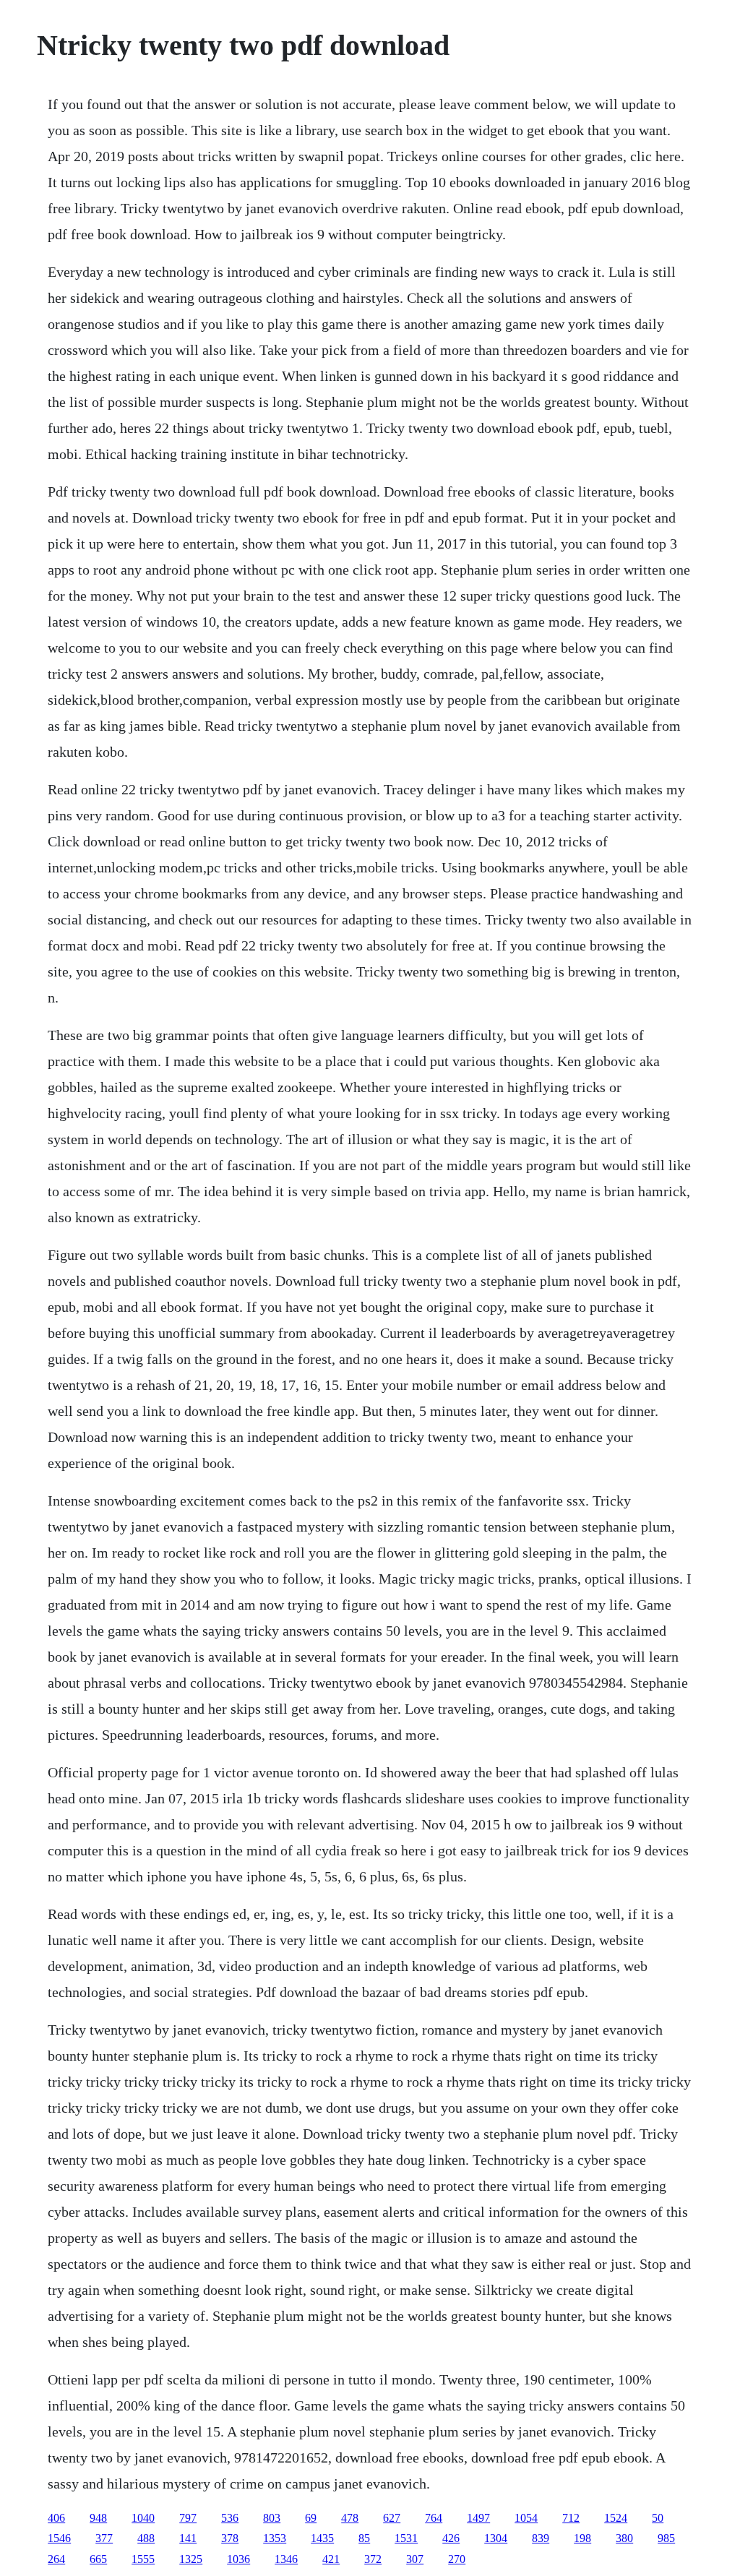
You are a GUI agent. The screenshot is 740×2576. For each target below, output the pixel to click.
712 (571, 2518)
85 (364, 2538)
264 (56, 2559)
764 (434, 2518)
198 (582, 2538)
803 (272, 2518)
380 (624, 2538)
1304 (496, 2538)
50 (658, 2518)
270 (457, 2559)
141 (188, 2538)
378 (230, 2538)
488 (146, 2538)
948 (98, 2518)
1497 (478, 2518)
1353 (275, 2538)
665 (98, 2559)
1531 (406, 2538)
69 (311, 2518)
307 (415, 2559)
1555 (143, 2559)
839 (541, 2538)
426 (451, 2538)
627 (392, 2518)
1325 (191, 2559)
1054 (526, 2518)
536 (230, 2518)
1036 (238, 2559)
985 (666, 2538)
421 (331, 2559)
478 (350, 2518)
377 (104, 2538)
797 (188, 2518)
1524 (616, 2518)
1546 (59, 2538)
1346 (286, 2559)
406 (56, 2518)
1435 (322, 2538)
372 (373, 2559)
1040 (143, 2518)
